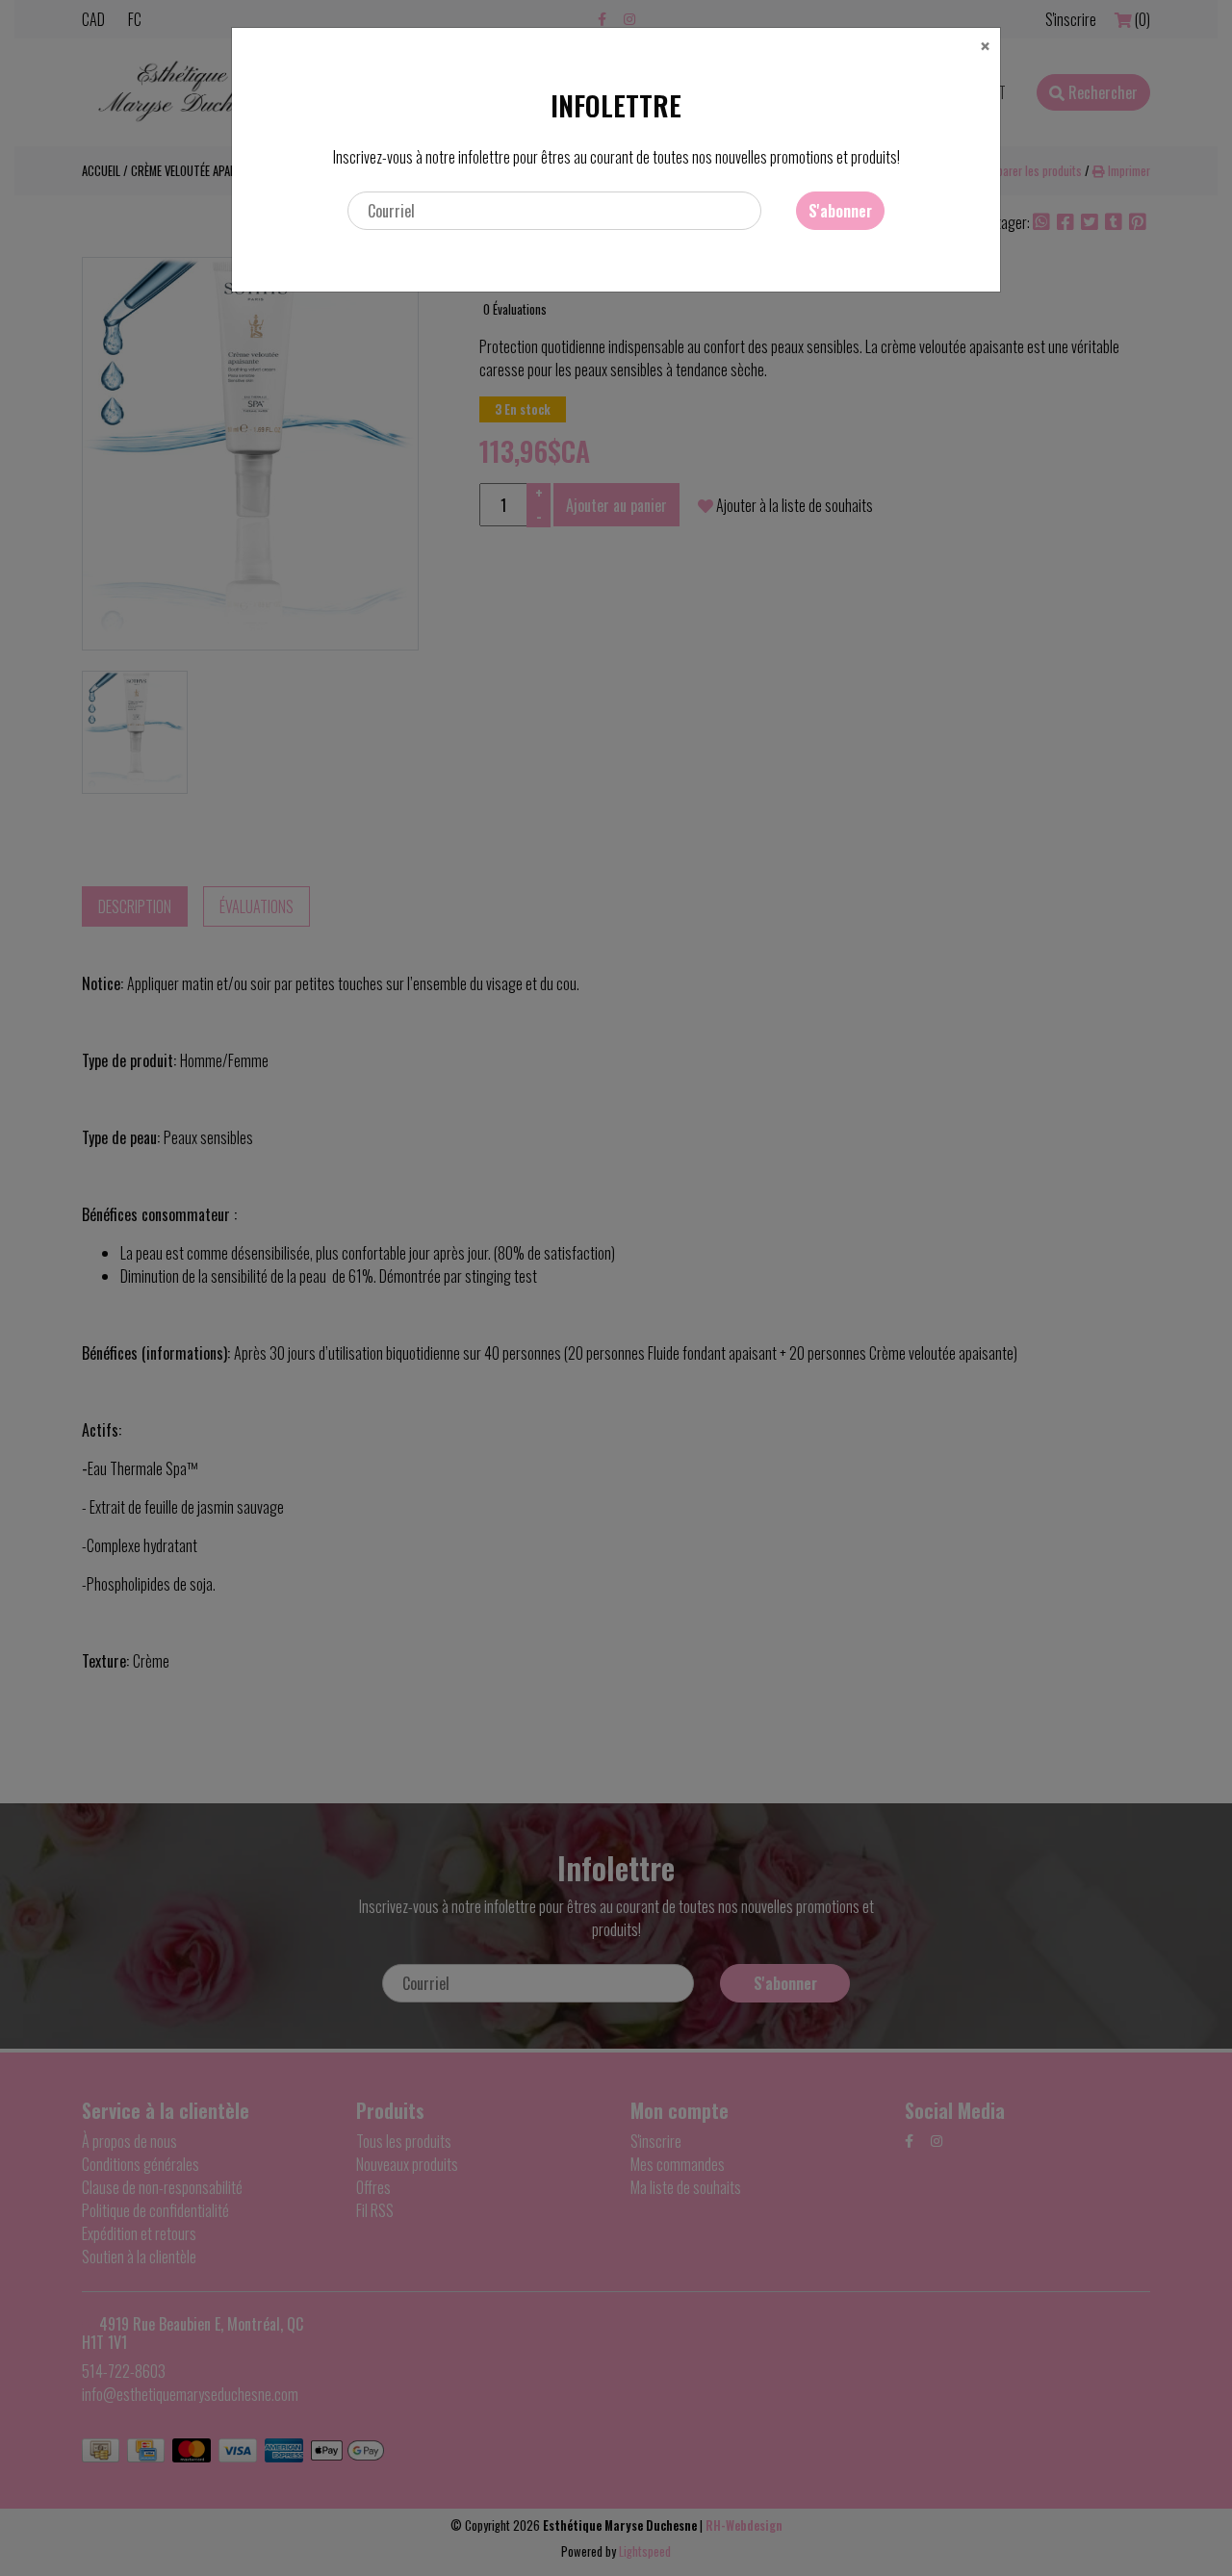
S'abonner (840, 211)
